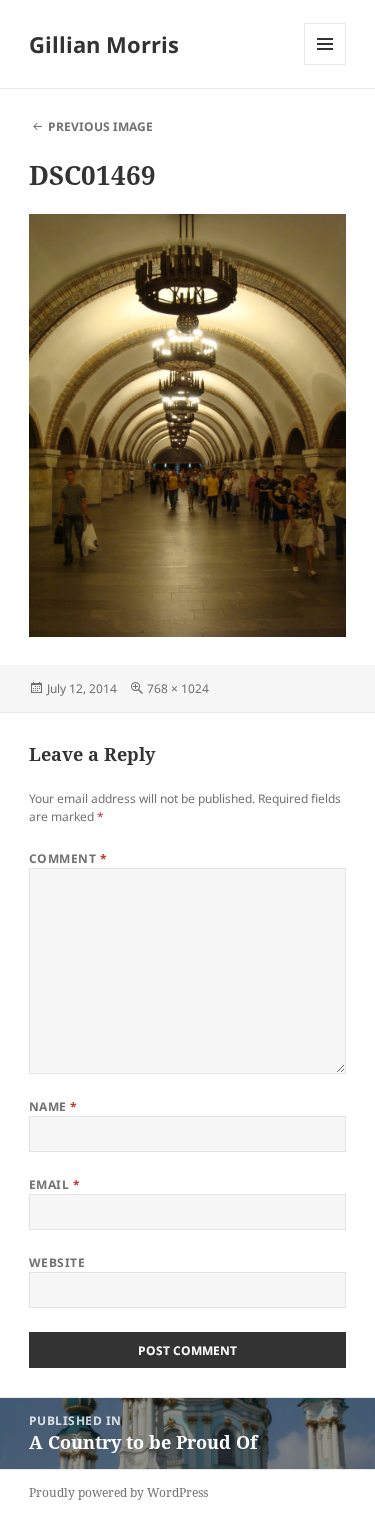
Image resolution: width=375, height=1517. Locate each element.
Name (53, 1106)
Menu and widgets (325, 64)
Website (57, 1262)
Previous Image (100, 126)
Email (54, 1184)
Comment (68, 858)
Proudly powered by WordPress (118, 1492)
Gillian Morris (104, 44)
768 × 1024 (178, 688)
